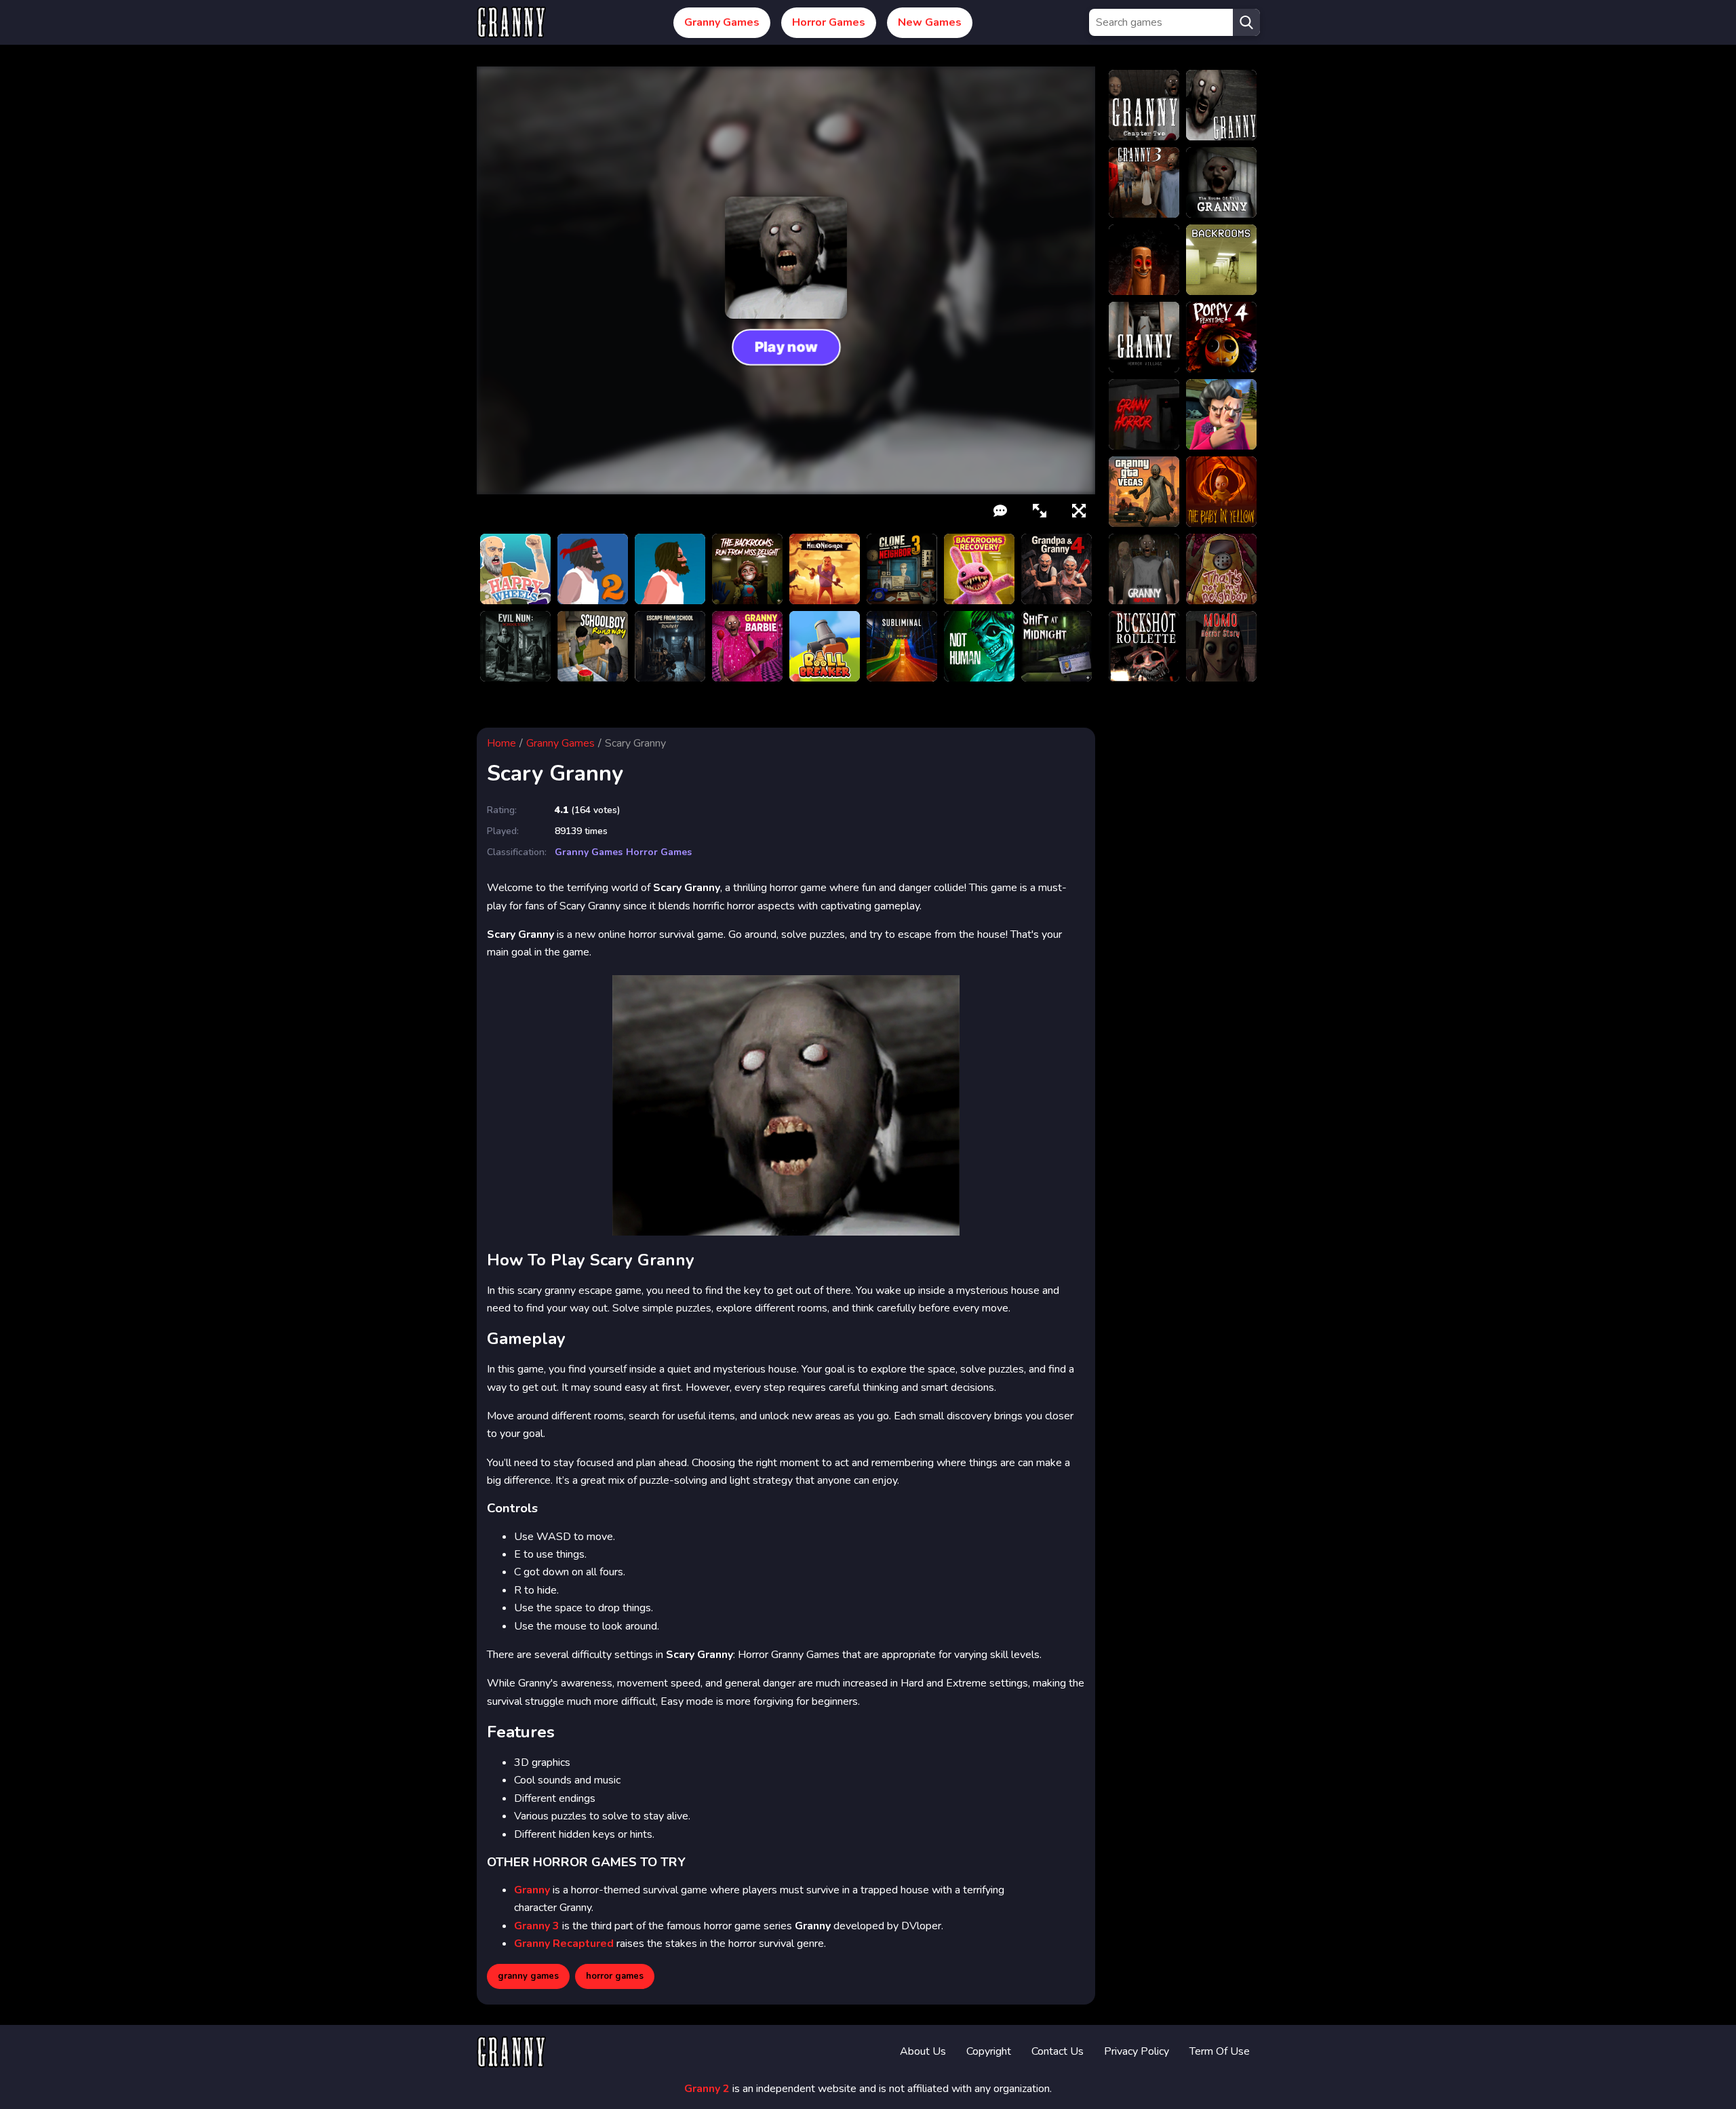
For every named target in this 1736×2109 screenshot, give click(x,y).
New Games (930, 22)
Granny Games (722, 22)
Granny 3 (537, 1926)
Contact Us (1058, 2051)
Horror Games (829, 22)
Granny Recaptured (564, 1944)
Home (501, 743)
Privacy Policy (1137, 2051)
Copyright (989, 2051)
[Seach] (1246, 22)
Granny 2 (707, 2089)
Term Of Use (1220, 2051)
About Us (923, 2051)
